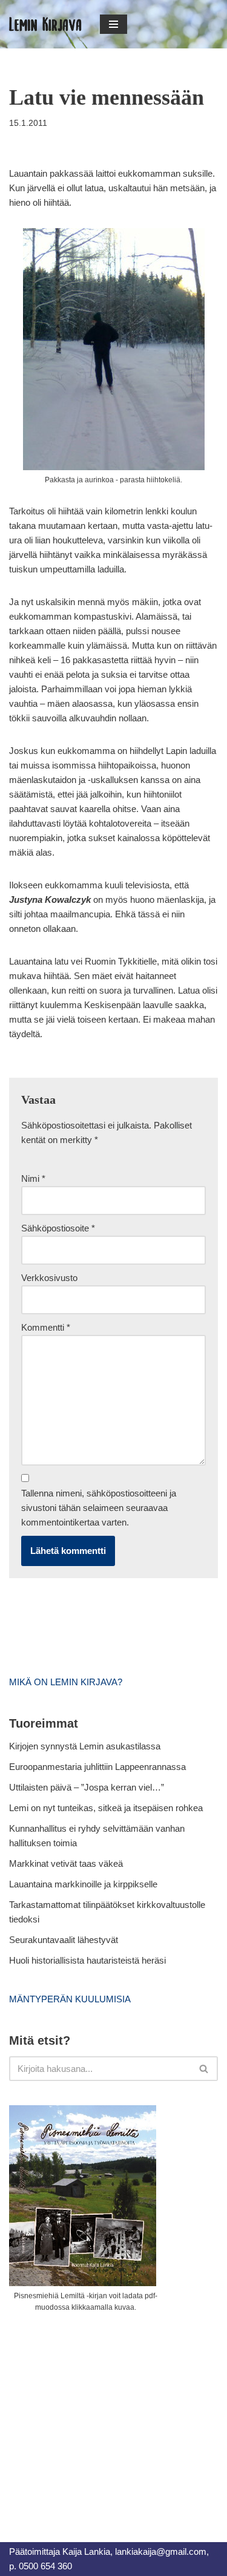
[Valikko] (113, 24)
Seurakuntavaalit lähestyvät (64, 1940)
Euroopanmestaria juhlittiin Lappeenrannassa (99, 1767)
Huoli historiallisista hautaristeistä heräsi (87, 1960)
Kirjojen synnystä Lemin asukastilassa (85, 1746)
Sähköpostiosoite (58, 1228)
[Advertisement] (100, 2414)
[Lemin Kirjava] (45, 24)
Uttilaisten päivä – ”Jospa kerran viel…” (88, 1787)
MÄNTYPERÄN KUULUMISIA (70, 1999)
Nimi (33, 1178)
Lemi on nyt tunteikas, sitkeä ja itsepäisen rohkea (106, 1808)
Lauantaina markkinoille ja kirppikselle (83, 1884)
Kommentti (46, 1327)
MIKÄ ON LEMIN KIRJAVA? (66, 1682)
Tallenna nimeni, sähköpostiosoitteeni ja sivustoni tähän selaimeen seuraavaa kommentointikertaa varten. (99, 1508)
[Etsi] (204, 2069)
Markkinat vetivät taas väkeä (66, 1863)
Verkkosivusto (49, 1278)
